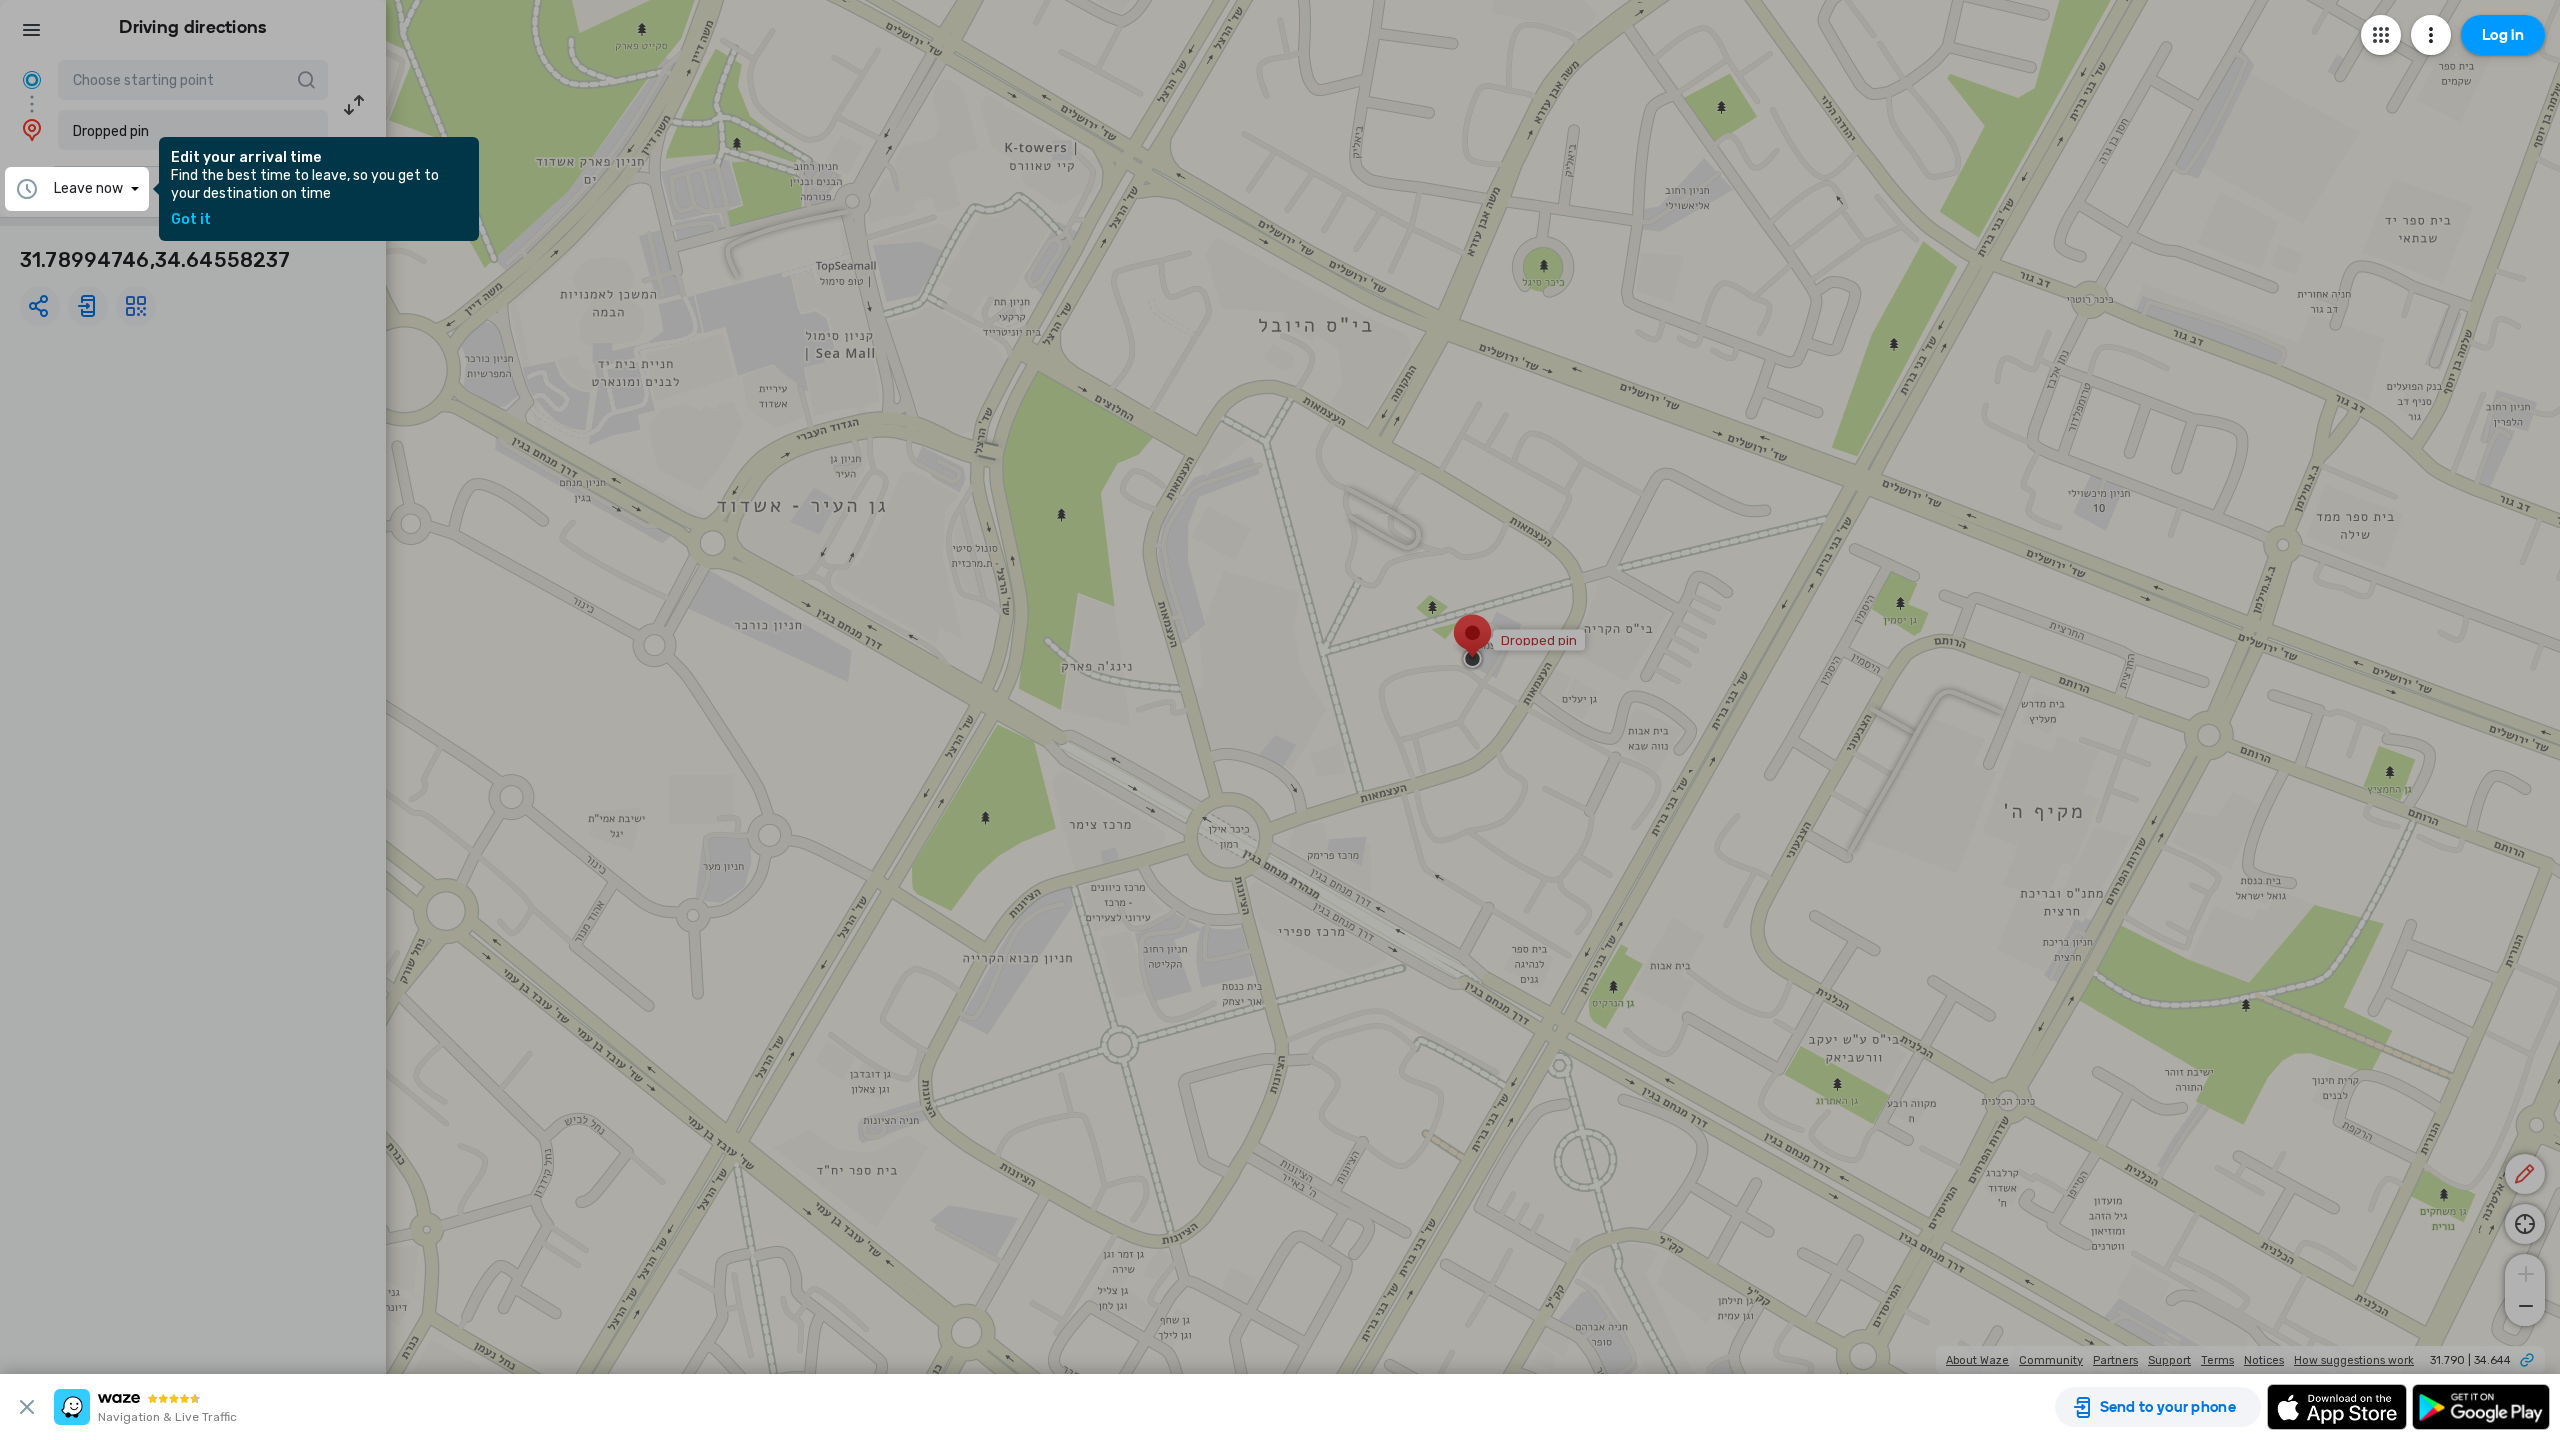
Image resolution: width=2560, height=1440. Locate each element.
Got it (191, 220)
